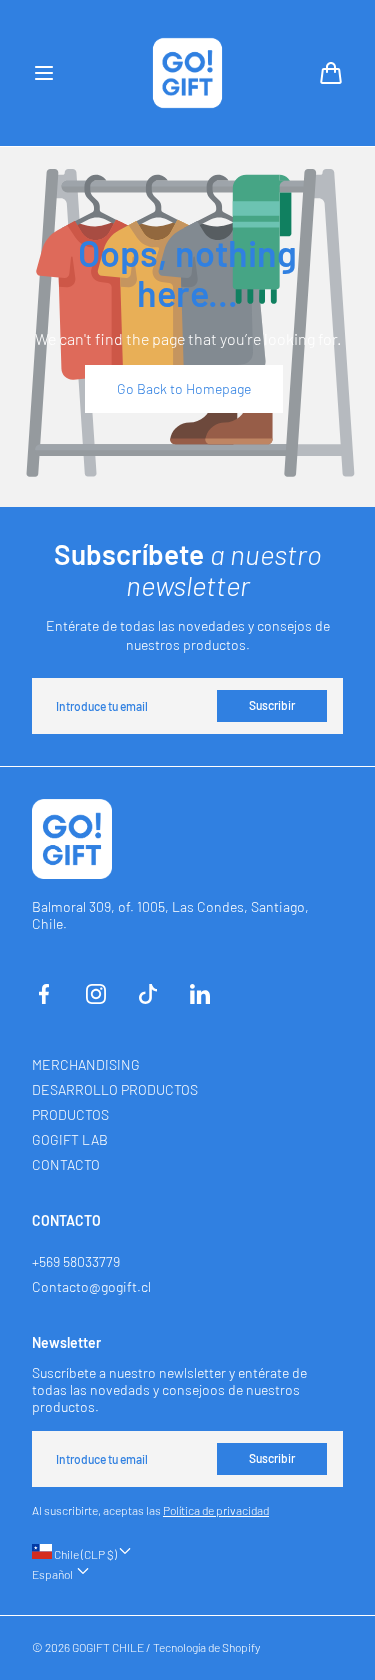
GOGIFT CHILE (108, 1647)
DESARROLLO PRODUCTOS (115, 1089)
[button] (44, 73)
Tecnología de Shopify (206, 1647)
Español (53, 1574)
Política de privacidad (216, 1510)
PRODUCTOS (70, 1114)
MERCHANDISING (86, 1064)
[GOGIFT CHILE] (188, 73)
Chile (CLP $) (84, 1554)
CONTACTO (66, 1164)
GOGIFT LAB (70, 1139)
